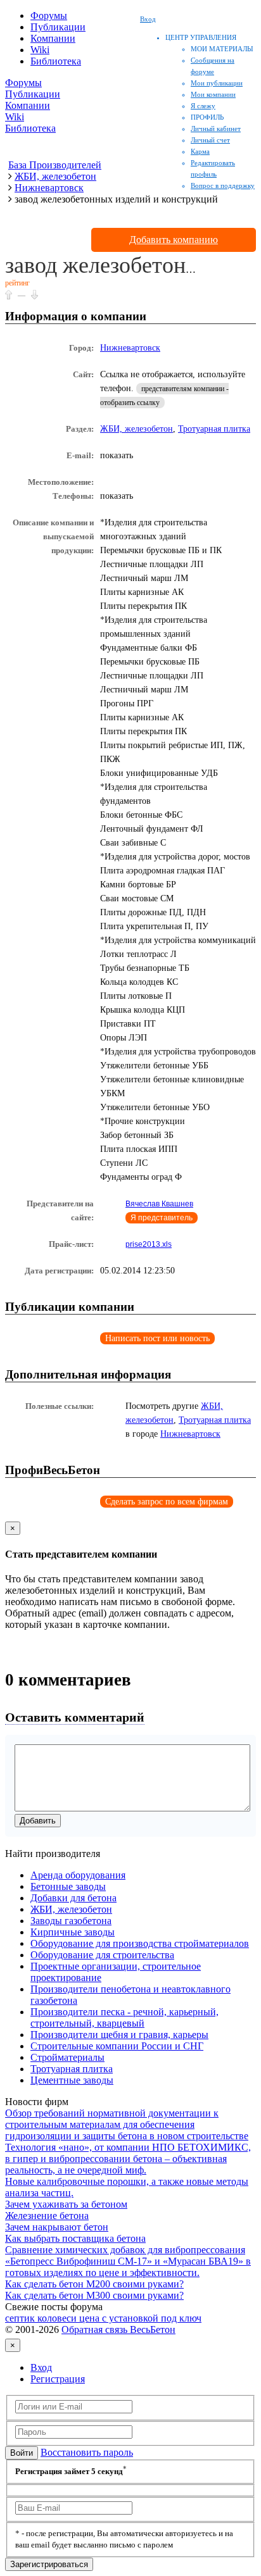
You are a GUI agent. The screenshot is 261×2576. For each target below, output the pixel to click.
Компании (53, 38)
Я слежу (203, 106)
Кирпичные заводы (73, 1932)
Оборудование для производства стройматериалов (140, 1943)
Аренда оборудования (78, 1875)
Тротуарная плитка (214, 429)
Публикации (58, 27)
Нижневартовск (130, 348)
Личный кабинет (216, 128)
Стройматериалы (67, 2057)
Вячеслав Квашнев (159, 1204)
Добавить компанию (174, 240)
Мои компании (213, 94)
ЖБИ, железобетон (137, 429)
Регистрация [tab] (58, 2379)
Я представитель (162, 1218)
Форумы (49, 16)
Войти (22, 2453)
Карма (200, 151)
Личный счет (210, 140)
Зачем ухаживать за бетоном (66, 2204)
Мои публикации (217, 83)
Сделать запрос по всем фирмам (167, 1502)
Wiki (40, 50)
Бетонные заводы (68, 1886)
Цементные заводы (72, 2080)
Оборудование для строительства (102, 1955)
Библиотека (56, 61)
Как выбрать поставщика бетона (75, 2238)
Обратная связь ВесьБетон (118, 2329)
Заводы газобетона (71, 1921)
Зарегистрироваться (49, 2564)
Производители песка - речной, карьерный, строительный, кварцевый (124, 2017)
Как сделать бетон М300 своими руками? (94, 2295)
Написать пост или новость (157, 1338)
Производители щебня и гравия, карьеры (119, 2035)
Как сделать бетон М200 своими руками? (94, 2284)
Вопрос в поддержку (223, 185)
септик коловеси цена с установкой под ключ (103, 2318)
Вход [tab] (41, 2367)
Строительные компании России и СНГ (117, 2046)
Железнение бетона (47, 2216)
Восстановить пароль (87, 2452)
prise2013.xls (149, 1244)
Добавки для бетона (73, 1898)
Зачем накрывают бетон (57, 2227)
